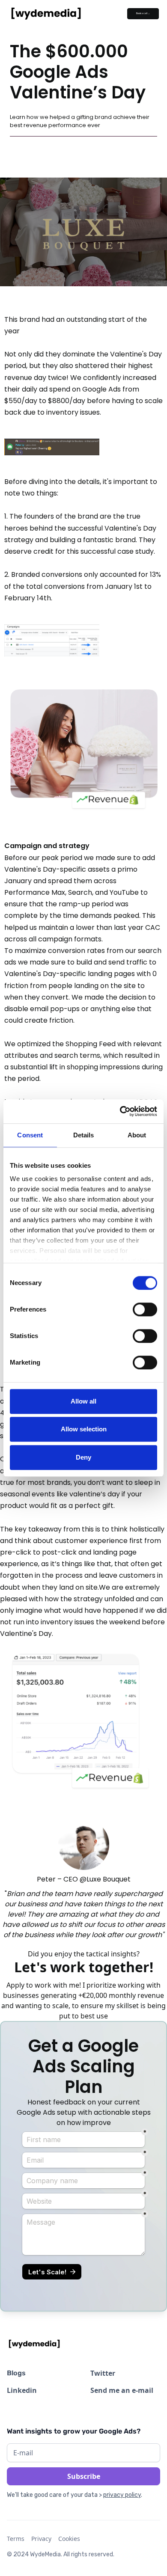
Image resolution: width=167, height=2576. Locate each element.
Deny (83, 1457)
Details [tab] (84, 1135)
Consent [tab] (30, 1135)
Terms (16, 2539)
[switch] (145, 1309)
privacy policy (122, 2495)
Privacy (41, 2539)
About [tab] (137, 1135)
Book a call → (143, 13)
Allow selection (84, 1429)
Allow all (83, 1401)
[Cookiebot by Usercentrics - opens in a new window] (120, 1111)
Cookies (69, 2539)
